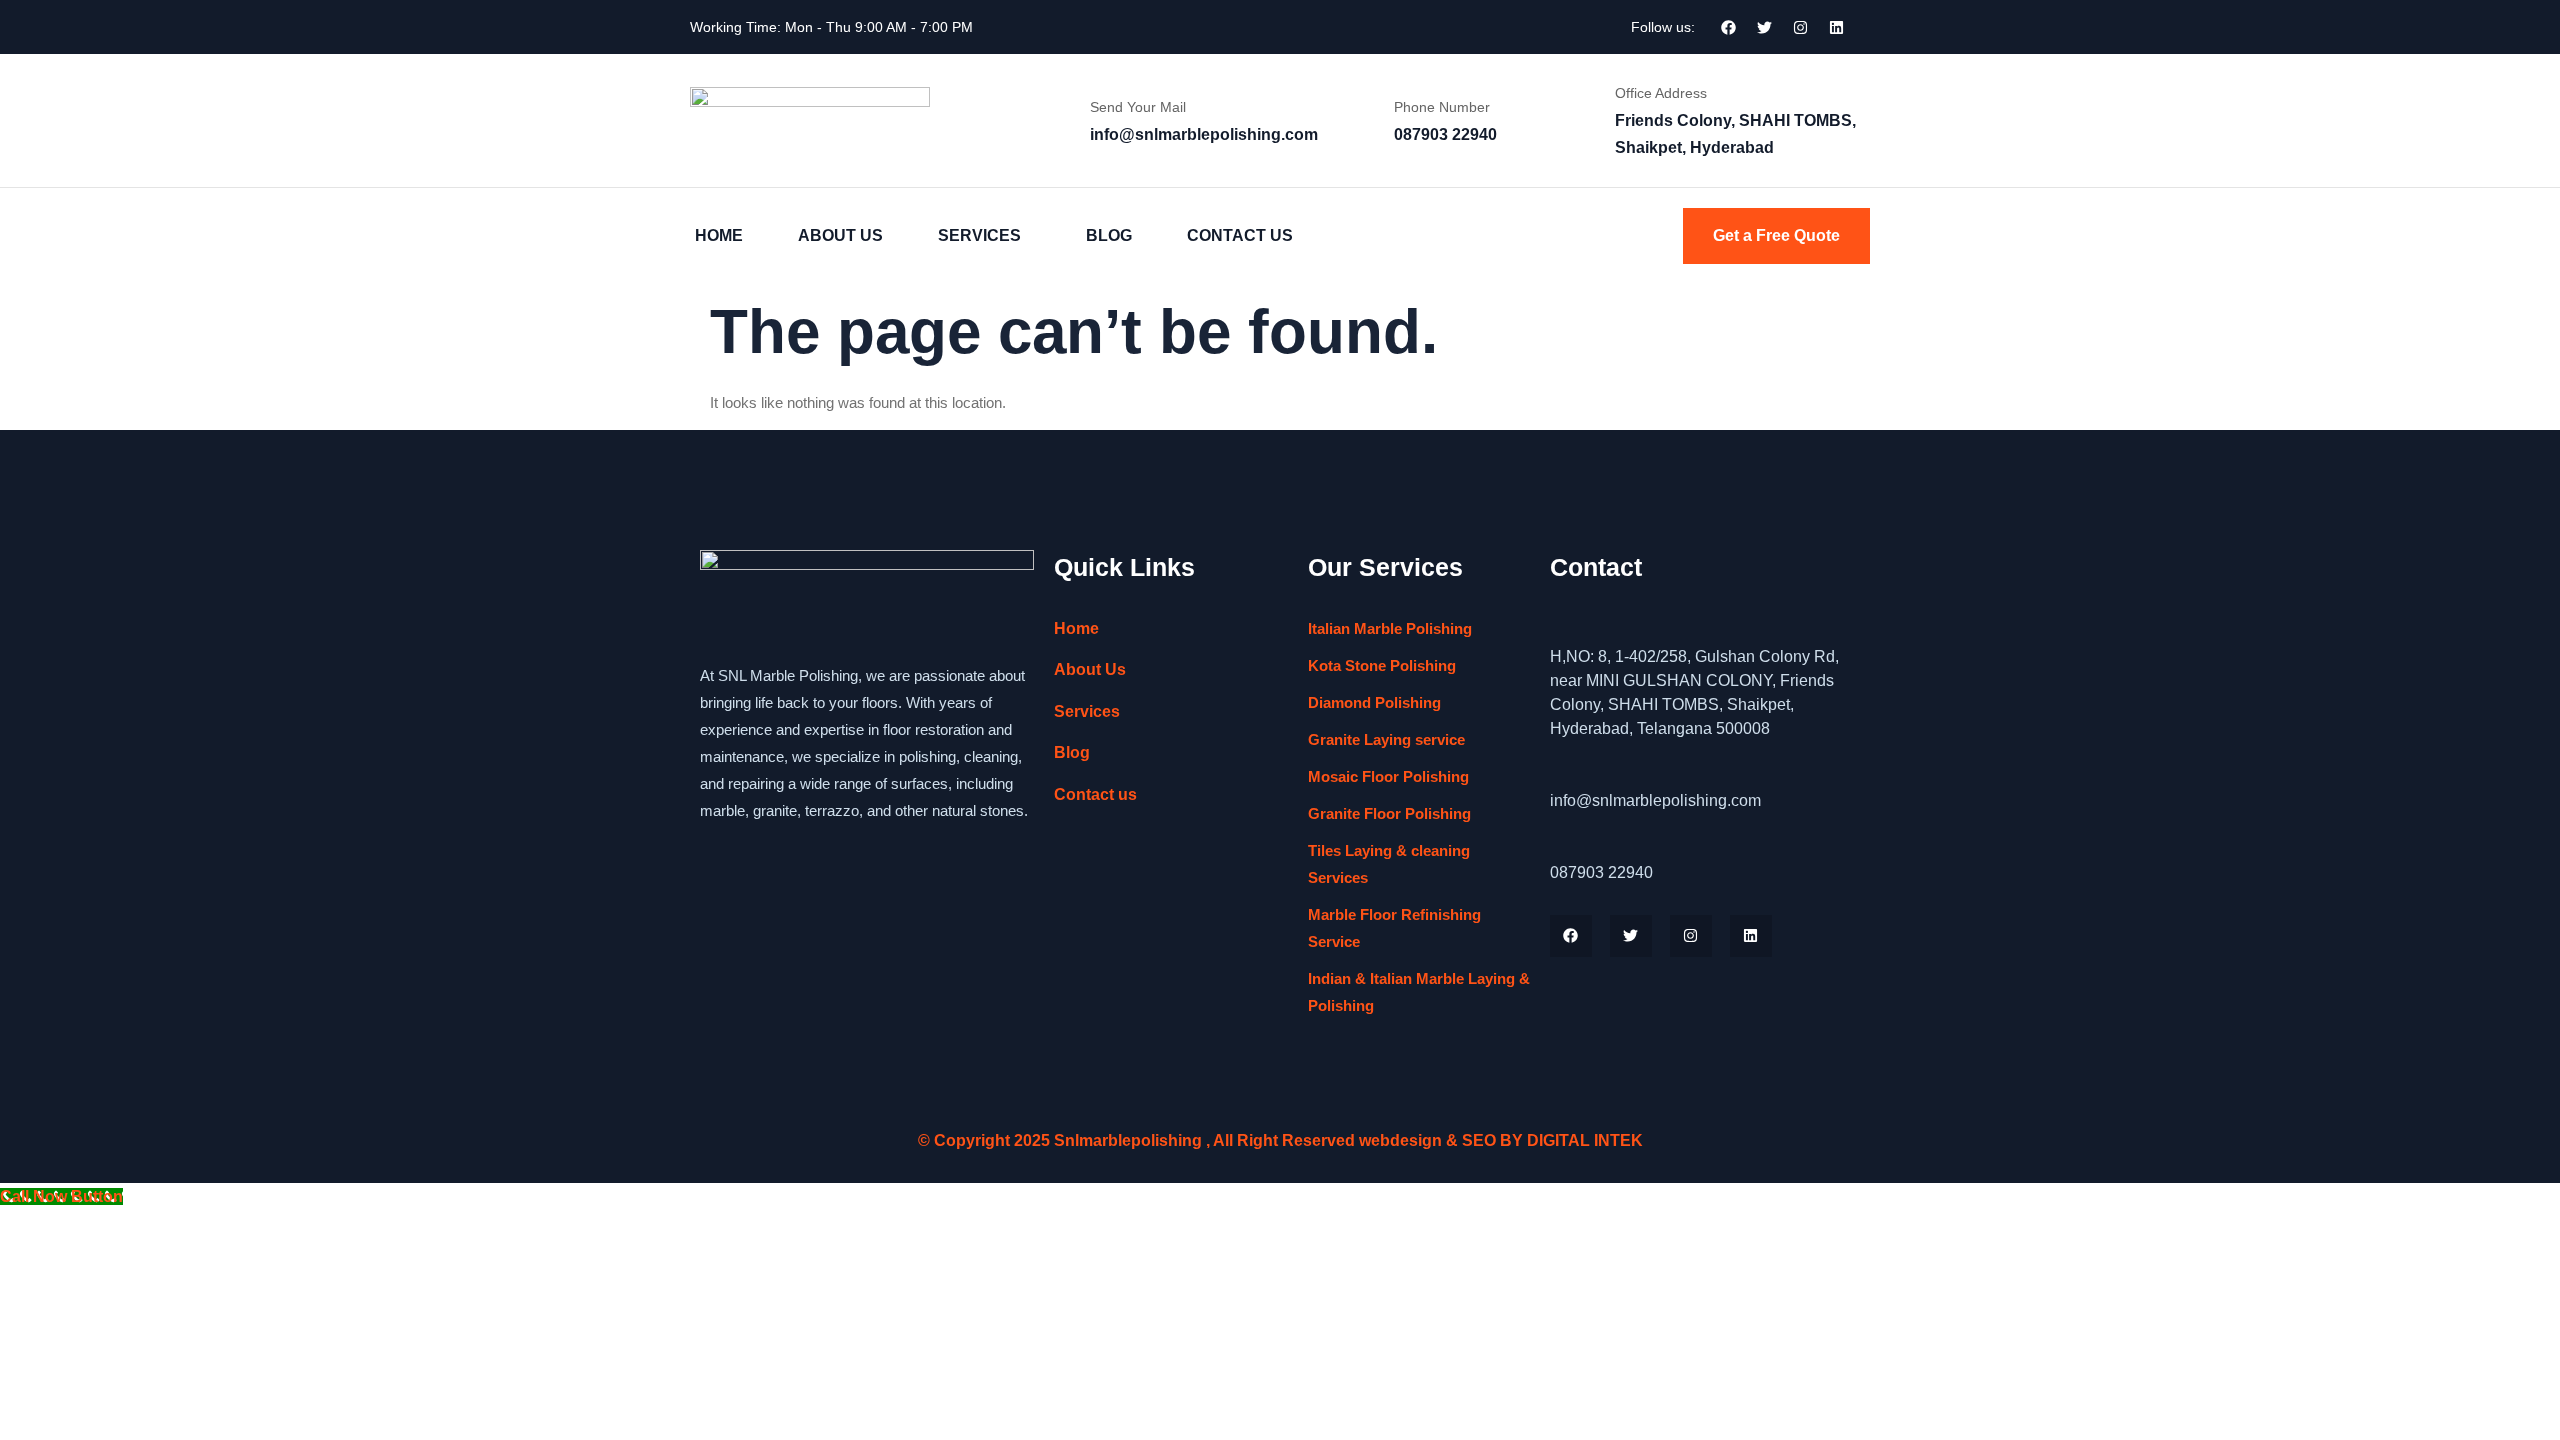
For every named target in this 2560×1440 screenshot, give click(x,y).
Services (979, 235)
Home (719, 235)
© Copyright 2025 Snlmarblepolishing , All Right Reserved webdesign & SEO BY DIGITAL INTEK (1280, 1140)
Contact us (1095, 794)
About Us (840, 235)
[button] (984, 235)
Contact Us (1240, 235)
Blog (1109, 235)
